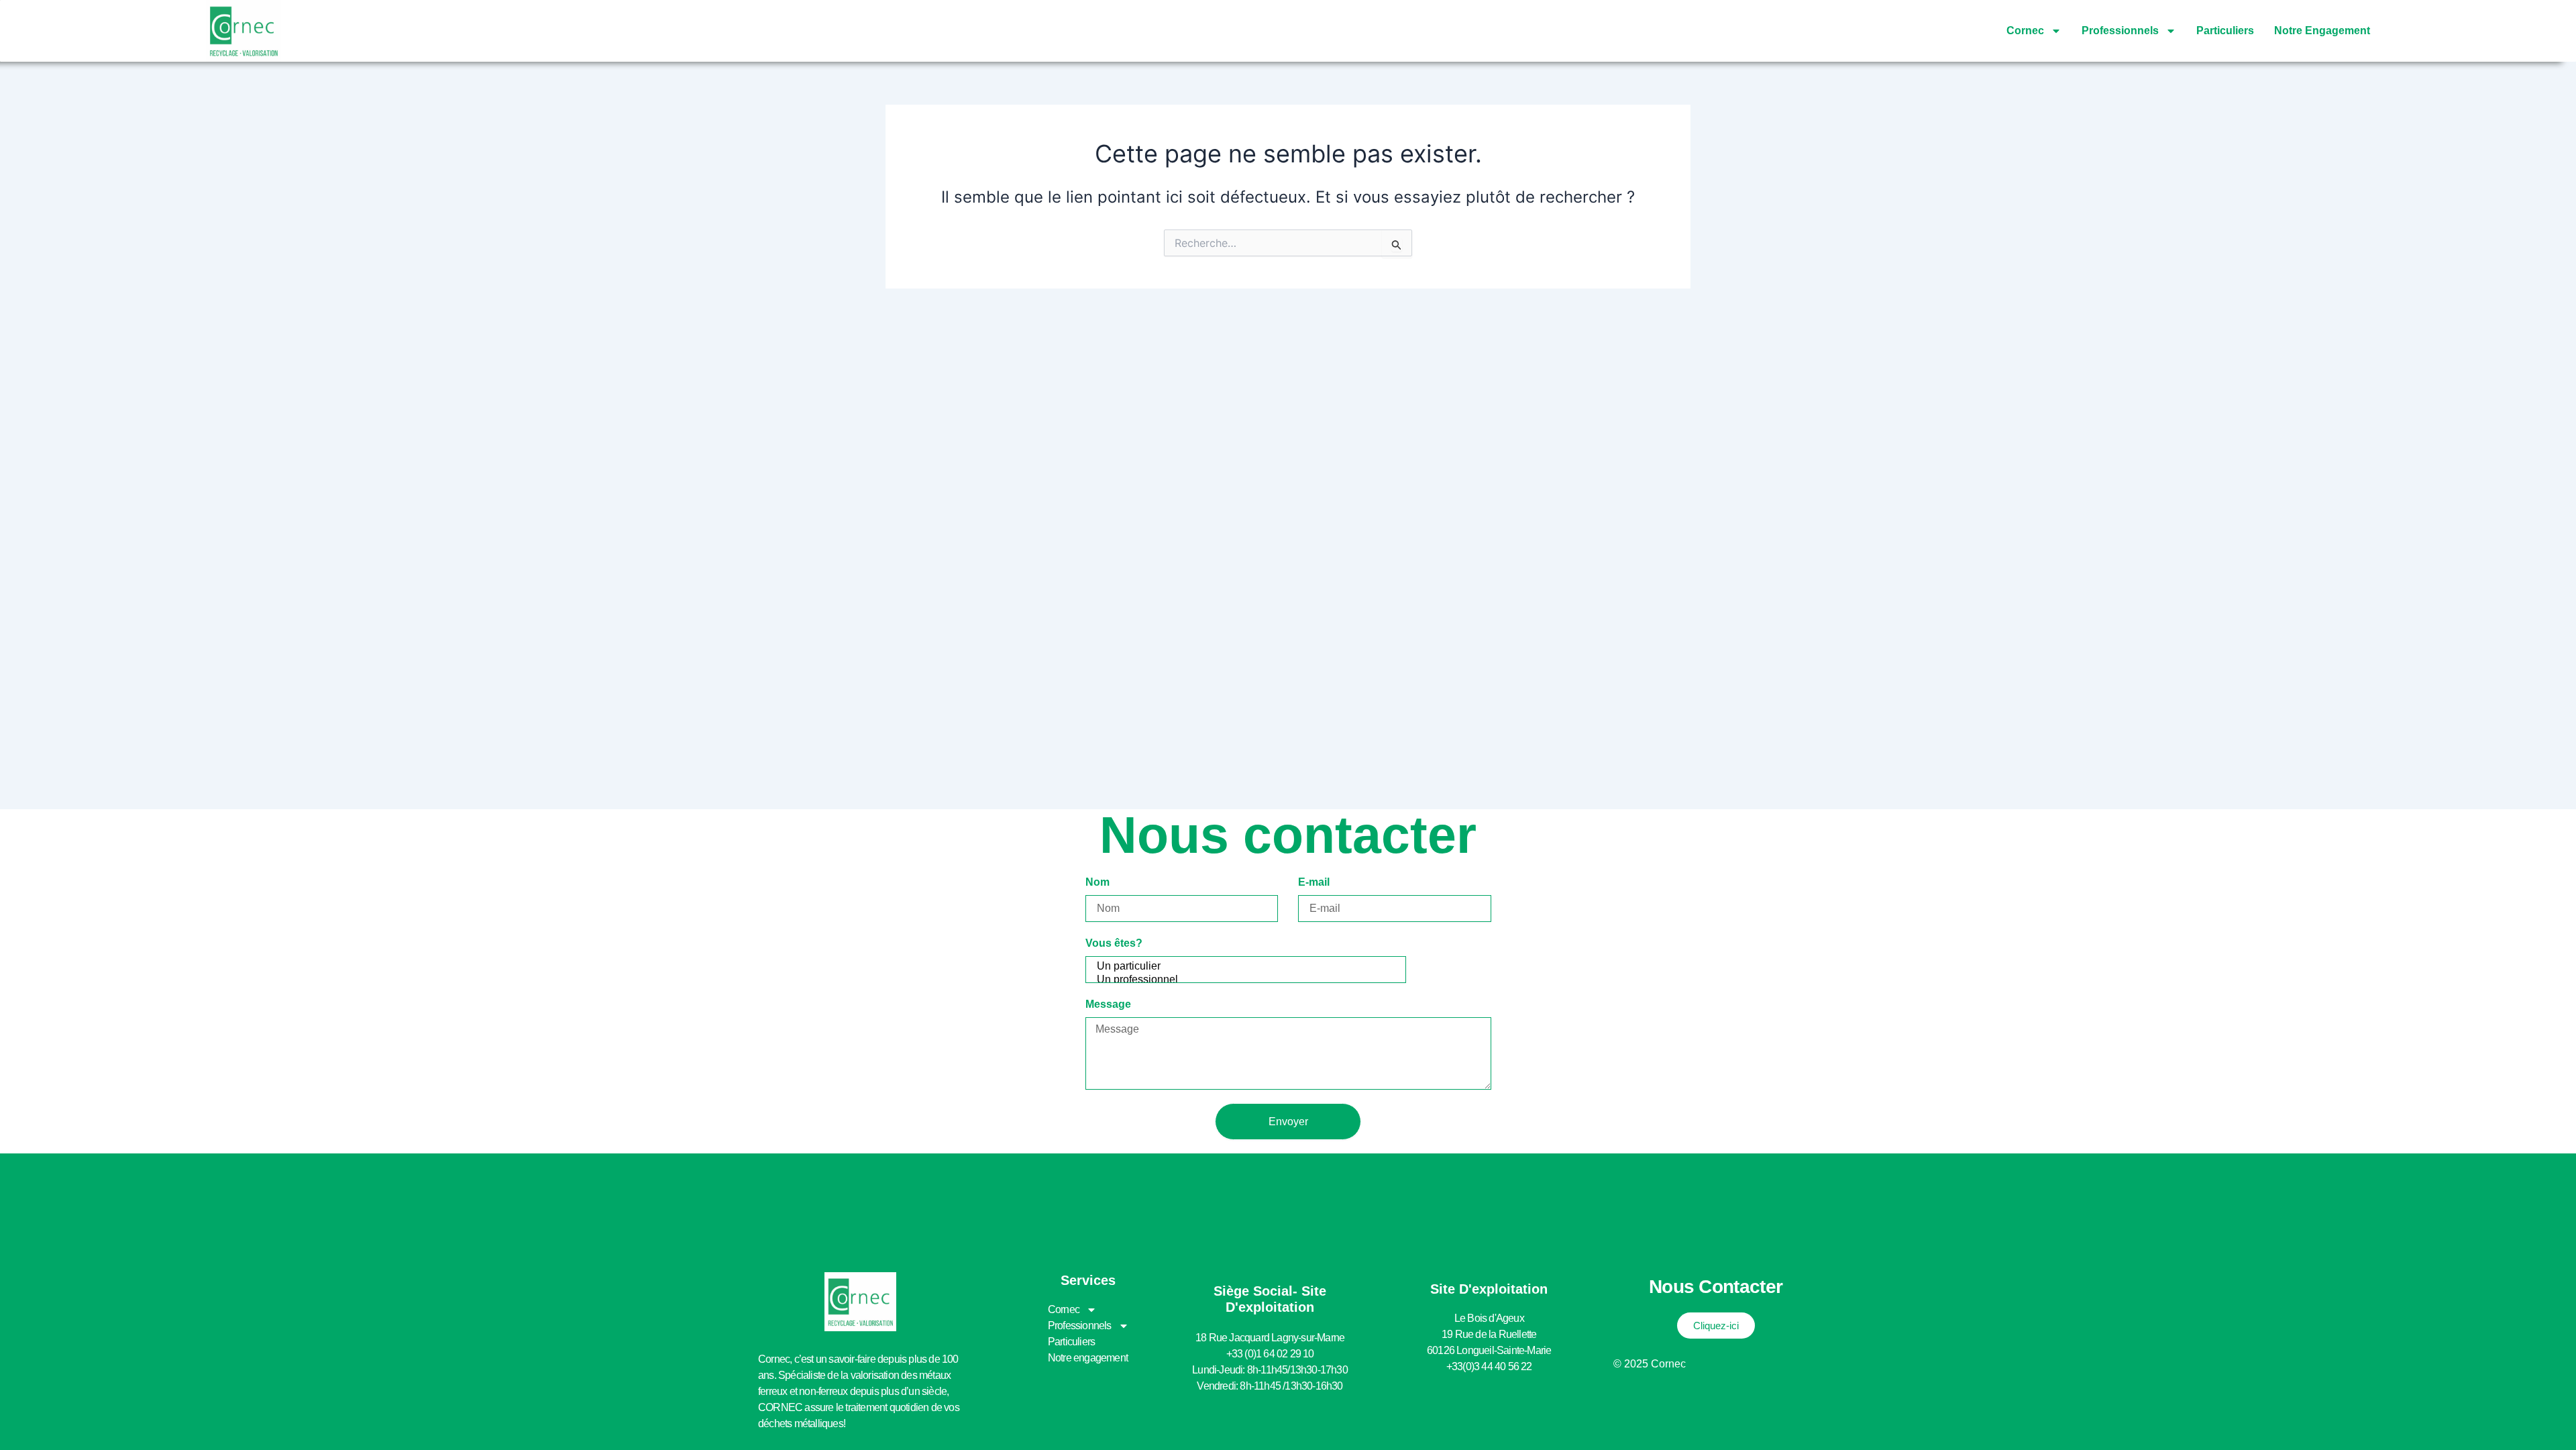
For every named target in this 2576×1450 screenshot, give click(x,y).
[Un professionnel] (1244, 980)
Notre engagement (2322, 31)
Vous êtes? (1114, 943)
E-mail (1314, 882)
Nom (1097, 882)
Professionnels (2120, 31)
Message (1108, 1004)
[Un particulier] (1244, 967)
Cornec (2025, 31)
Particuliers (2225, 31)
